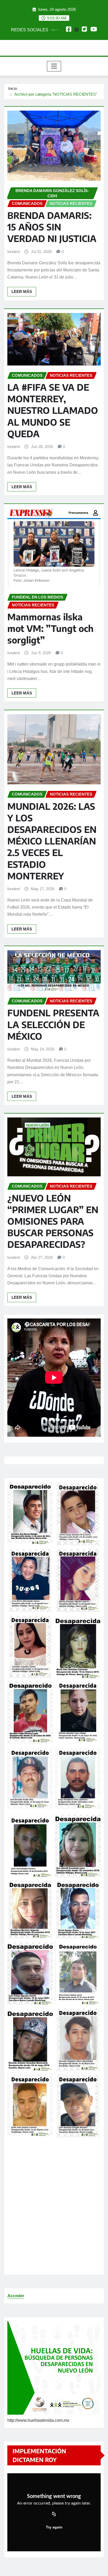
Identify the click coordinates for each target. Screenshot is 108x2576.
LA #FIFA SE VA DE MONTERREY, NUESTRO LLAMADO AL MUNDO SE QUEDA (53, 410)
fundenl (13, 252)
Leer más (22, 292)
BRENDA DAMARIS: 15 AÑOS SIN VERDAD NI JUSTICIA (52, 227)
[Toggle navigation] (54, 66)
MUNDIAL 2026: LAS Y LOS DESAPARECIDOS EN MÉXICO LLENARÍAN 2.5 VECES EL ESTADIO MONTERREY (52, 841)
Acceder (16, 2296)
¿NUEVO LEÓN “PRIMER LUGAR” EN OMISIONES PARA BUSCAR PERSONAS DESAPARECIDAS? (53, 1221)
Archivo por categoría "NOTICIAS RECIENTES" (56, 94)
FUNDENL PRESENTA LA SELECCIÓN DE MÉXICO (53, 1024)
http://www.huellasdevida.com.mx (38, 2420)
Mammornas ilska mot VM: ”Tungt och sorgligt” (50, 628)
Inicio (13, 88)
